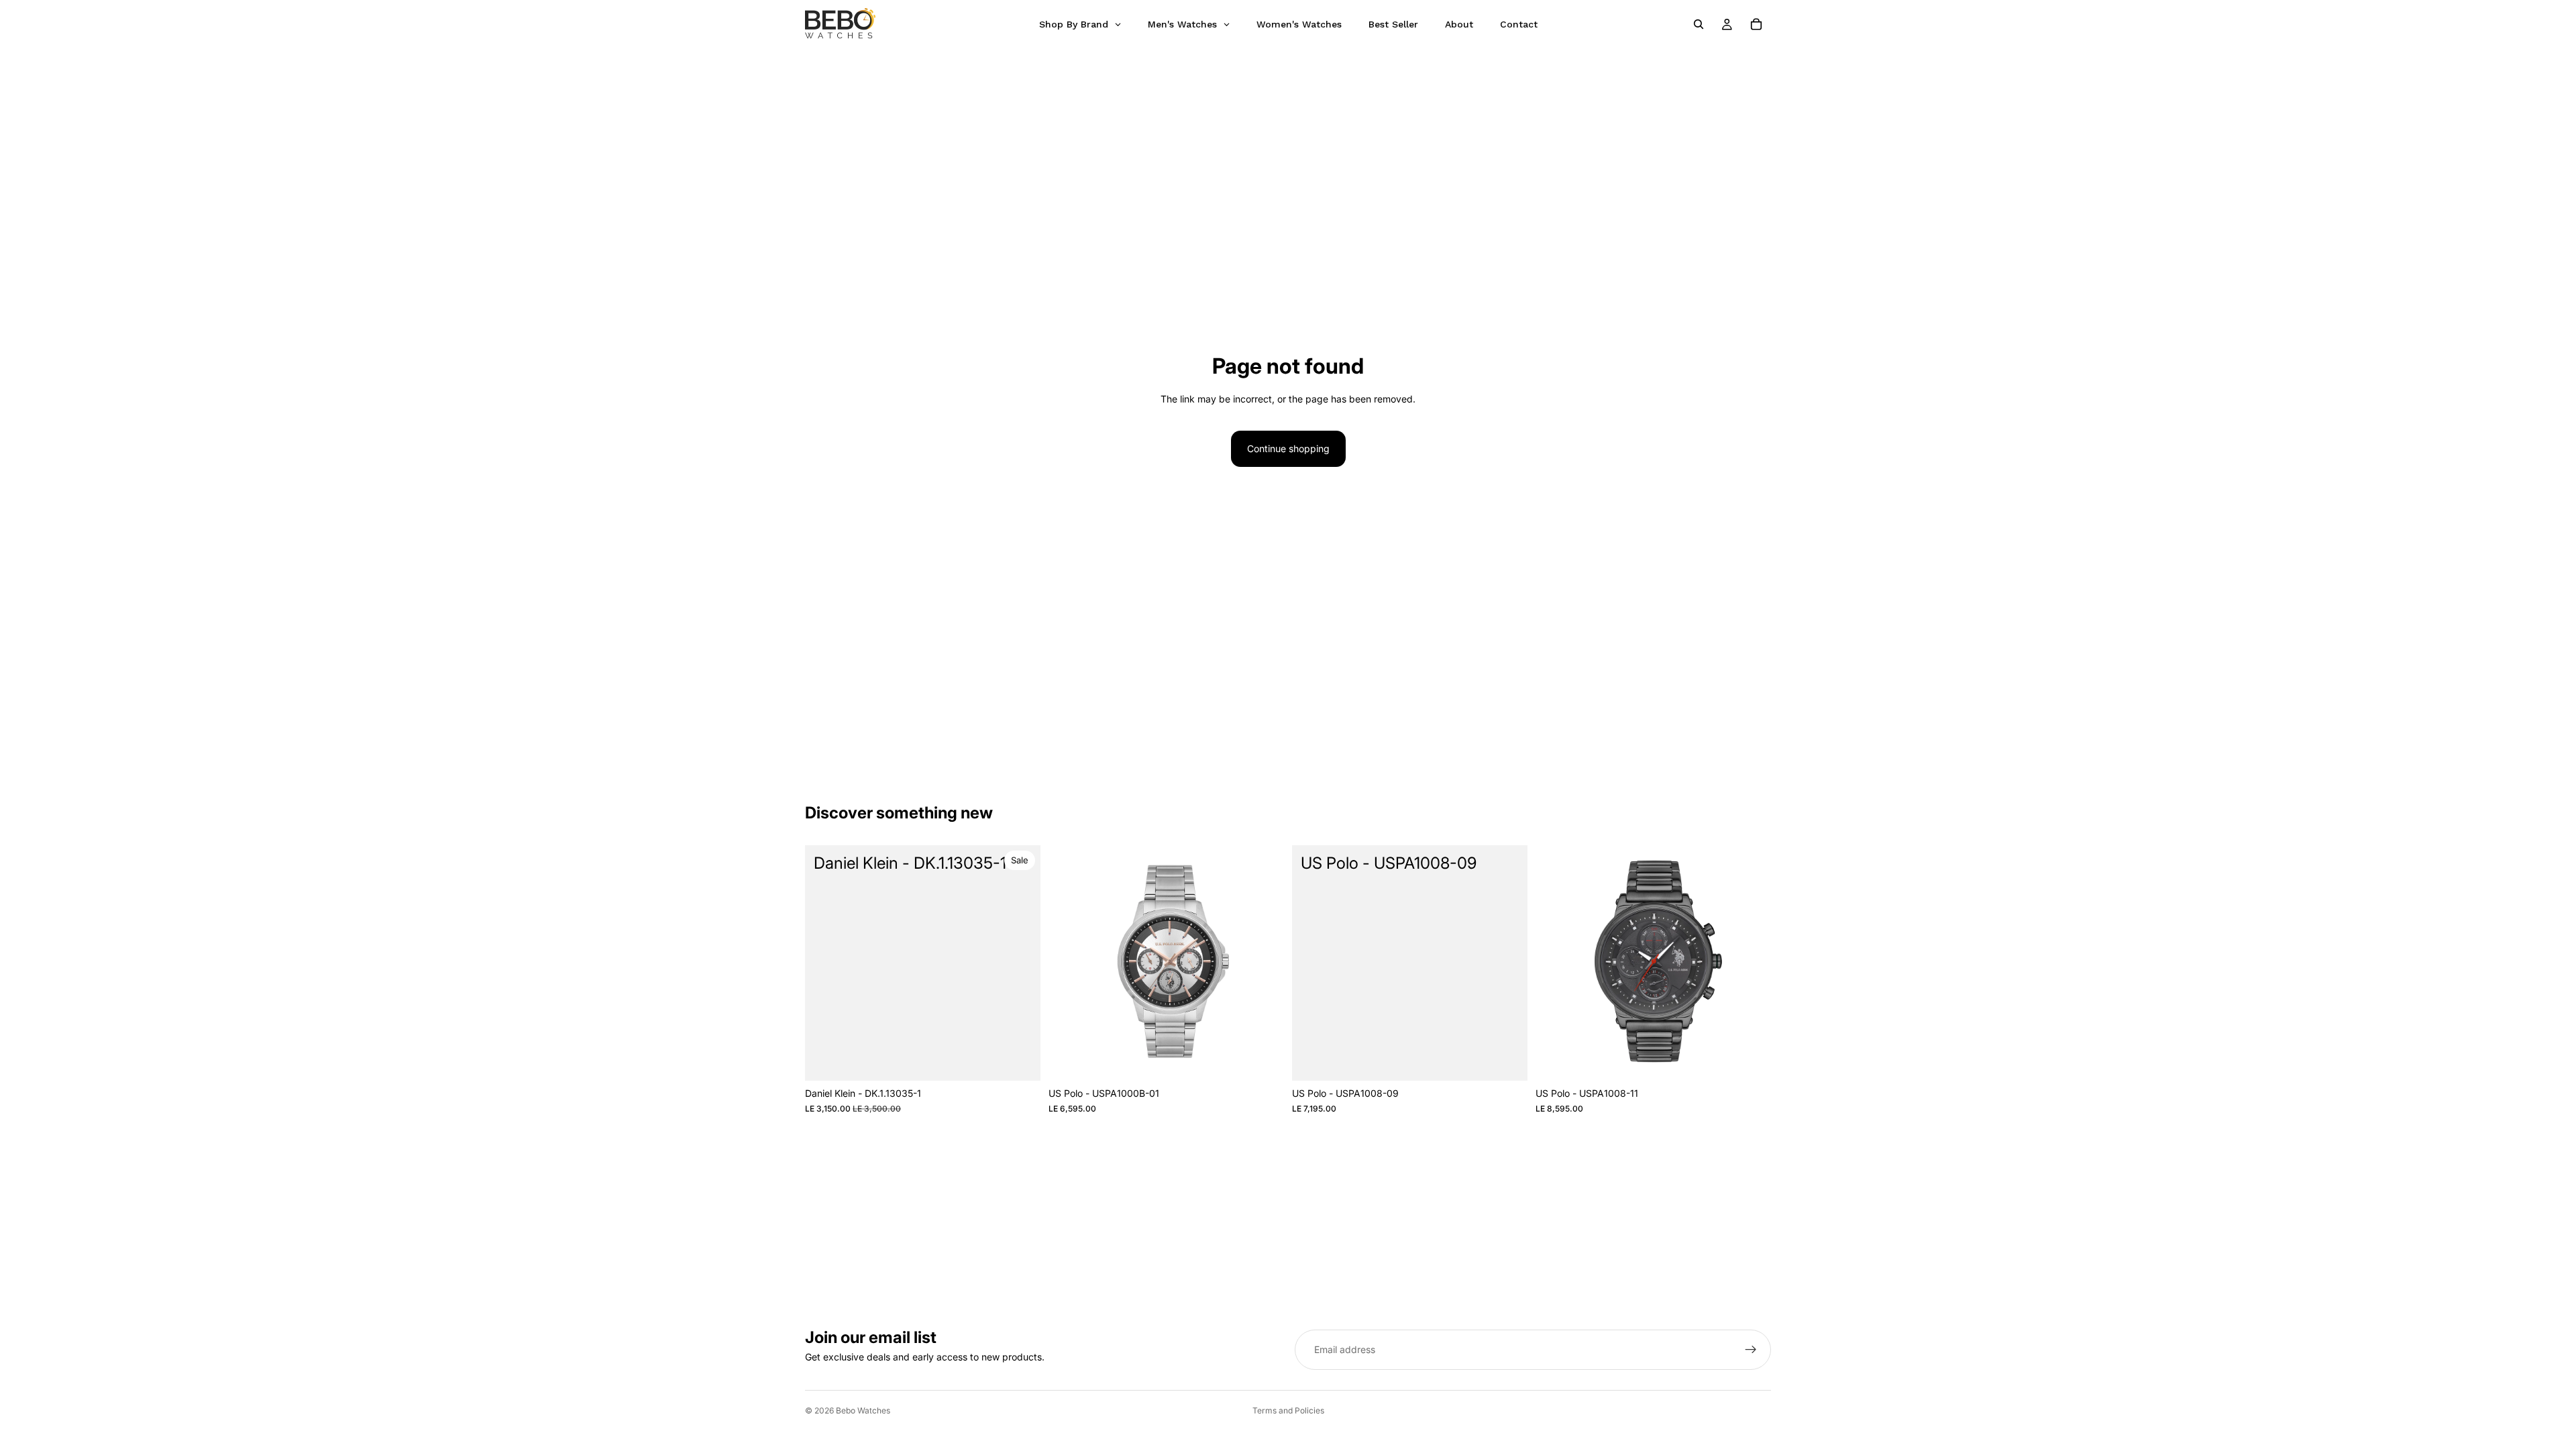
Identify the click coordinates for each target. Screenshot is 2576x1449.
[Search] (1699, 24)
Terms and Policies (1288, 1410)
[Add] (1020, 1061)
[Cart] (1756, 24)
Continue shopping (1288, 448)
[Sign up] (1751, 1350)
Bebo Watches (863, 1410)
